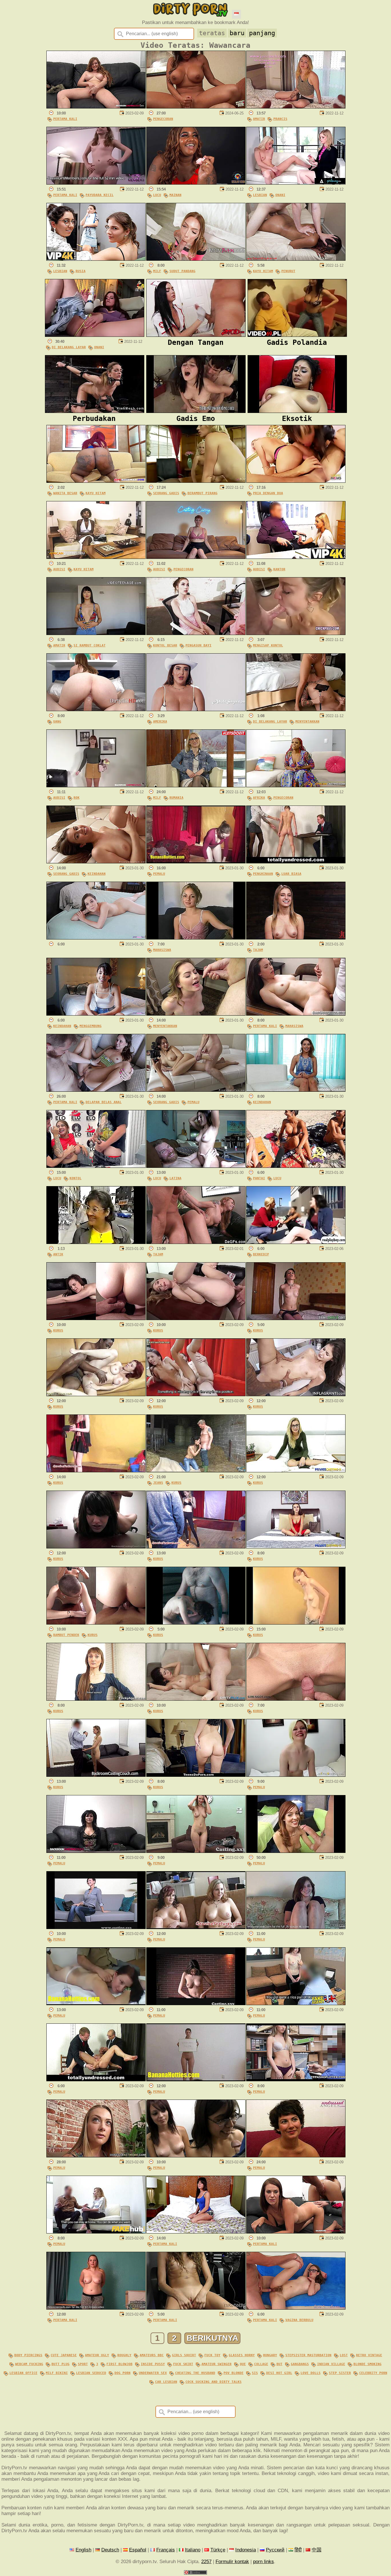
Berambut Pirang (203, 493)
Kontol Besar (165, 645)
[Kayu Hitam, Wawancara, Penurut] (296, 259)
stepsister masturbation (308, 2355)
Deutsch (110, 2550)
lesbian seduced (91, 2373)
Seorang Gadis (166, 493)
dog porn (123, 2373)
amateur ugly (97, 2355)
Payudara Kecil (100, 195)
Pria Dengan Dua (268, 493)
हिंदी (298, 2550)
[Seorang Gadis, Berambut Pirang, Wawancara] (196, 481)
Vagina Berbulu (299, 2320)
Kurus (58, 1330)
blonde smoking (368, 2364)
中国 (317, 2550)
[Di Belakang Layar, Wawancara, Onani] (95, 335)
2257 (206, 2562)
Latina (175, 1178)
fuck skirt (183, 2364)
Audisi (59, 569)
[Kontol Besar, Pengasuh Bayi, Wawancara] (196, 633)
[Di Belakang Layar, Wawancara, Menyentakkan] (296, 710)
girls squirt (184, 2355)
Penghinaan (263, 874)
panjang (262, 33)
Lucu (157, 195)
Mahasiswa (162, 950)
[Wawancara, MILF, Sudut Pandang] (196, 259)
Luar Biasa (291, 874)
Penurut (288, 271)
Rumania (176, 798)
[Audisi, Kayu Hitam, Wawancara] (96, 557)
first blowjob (120, 2364)
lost (344, 2355)
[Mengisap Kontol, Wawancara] (296, 633)
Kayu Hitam (263, 271)
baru (237, 33)
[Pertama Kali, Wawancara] (96, 107)
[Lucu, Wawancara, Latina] (196, 1166)
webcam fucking (29, 2364)
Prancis (280, 119)
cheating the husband (195, 2373)
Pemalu (159, 874)
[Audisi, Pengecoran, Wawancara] (196, 557)
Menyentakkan (307, 721)
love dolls (311, 2373)
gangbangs (300, 2364)
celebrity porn (373, 2373)
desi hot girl (279, 2373)
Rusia (81, 271)
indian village (331, 2364)
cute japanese (64, 2355)
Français (166, 2550)
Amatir (259, 119)
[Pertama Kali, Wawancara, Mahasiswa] (296, 1014)
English (83, 2550)
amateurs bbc (152, 2355)
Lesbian (260, 195)
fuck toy (212, 2355)
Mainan (175, 195)
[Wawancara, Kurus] (96, 1318)
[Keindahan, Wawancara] (296, 1090)
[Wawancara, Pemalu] (196, 862)
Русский (275, 2550)
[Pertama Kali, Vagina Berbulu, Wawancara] (296, 2308)
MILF (157, 271)
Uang (57, 721)
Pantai (259, 1178)
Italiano (193, 2550)
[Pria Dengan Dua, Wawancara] (296, 481)
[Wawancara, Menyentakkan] (196, 1014)
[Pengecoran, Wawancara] (196, 107)
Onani (280, 195)
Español (138, 2550)
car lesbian (166, 2382)
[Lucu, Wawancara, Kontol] (96, 1166)
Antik (58, 1254)
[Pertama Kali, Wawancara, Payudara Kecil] (96, 183)
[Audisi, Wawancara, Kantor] (296, 557)
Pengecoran (163, 119)
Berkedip (261, 1254)
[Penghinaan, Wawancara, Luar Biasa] (296, 862)
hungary (270, 2355)
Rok (77, 798)
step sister (340, 2373)
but (280, 2364)
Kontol (76, 1178)
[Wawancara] (96, 938)
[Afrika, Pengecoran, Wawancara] (296, 786)
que (243, 2364)
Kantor (279, 569)
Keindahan (97, 874)
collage (261, 2364)
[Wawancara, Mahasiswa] (196, 938)
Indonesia (246, 2550)
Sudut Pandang (182, 271)
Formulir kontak (232, 2562)
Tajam (258, 950)
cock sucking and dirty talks (214, 2382)
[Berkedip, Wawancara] (296, 1242)
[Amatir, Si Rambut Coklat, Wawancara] (96, 633)
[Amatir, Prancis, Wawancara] (296, 107)
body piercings (28, 2355)
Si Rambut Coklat (90, 645)
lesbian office (23, 2373)
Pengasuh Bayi (199, 645)
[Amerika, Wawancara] (196, 710)
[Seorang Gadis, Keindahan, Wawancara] (96, 862)
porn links (263, 2562)
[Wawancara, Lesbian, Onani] (296, 183)
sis (255, 2373)
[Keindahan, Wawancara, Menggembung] (96, 1014)
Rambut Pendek (66, 1635)
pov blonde (234, 2373)
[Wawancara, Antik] (96, 1242)
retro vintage (369, 2355)
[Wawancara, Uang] (96, 710)
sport (83, 2364)
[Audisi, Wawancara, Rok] (96, 786)
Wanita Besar (65, 493)
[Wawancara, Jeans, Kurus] (196, 1471)
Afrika (259, 798)
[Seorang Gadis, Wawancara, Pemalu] (196, 1090)
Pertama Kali (65, 119)
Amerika (160, 721)
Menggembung (91, 1026)
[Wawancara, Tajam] (296, 938)
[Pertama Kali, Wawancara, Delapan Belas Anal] (96, 1090)
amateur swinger (217, 2364)
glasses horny (242, 2355)
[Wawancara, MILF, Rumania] (196, 786)
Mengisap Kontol (268, 645)
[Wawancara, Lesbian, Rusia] (96, 259)
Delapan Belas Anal (104, 1102)
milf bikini (57, 2373)
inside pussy (153, 2364)
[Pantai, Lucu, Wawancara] (296, 1166)
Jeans (158, 1483)
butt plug (61, 2364)
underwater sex (153, 2373)
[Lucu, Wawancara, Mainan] (196, 183)
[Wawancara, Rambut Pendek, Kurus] (96, 1623)
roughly (124, 2355)
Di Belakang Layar (69, 347)
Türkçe (218, 2550)
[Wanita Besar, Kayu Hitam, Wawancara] (96, 481)
